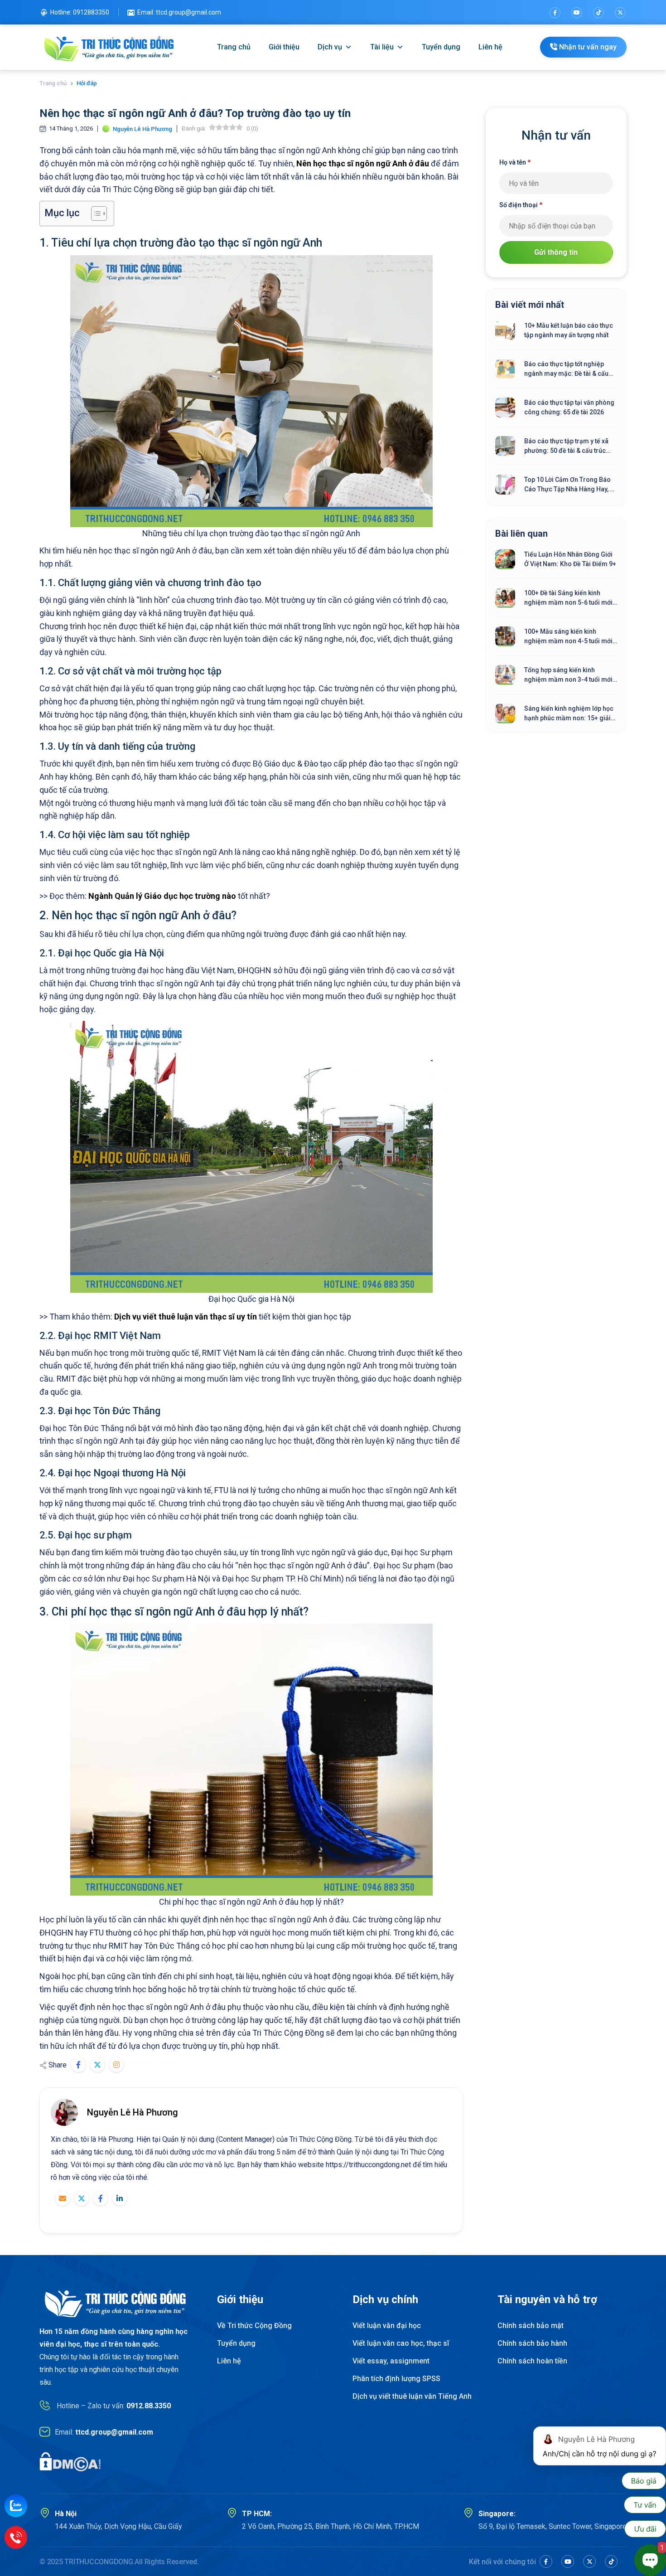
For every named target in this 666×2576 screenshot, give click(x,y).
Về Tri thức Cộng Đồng (254, 2326)
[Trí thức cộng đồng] (109, 47)
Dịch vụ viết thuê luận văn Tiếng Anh (412, 2396)
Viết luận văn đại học (387, 2326)
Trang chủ (234, 47)
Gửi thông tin (556, 252)
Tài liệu (382, 47)
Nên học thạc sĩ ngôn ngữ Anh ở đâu (363, 163)
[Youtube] (577, 13)
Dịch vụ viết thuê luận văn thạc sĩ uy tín (186, 1317)
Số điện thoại (521, 205)
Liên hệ (490, 47)
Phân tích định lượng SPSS (396, 2379)
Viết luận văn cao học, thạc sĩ (401, 2343)
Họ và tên (515, 162)
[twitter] (620, 13)
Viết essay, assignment (391, 2361)
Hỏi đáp (87, 83)
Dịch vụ (330, 47)
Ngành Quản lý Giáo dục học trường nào (162, 896)
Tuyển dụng (441, 47)
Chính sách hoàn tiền (532, 2361)
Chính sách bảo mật (531, 2326)
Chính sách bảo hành (532, 2343)
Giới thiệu (284, 47)
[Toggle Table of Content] (94, 213)
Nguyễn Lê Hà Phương (133, 2112)
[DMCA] (70, 2462)
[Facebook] (555, 13)
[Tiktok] (598, 13)
